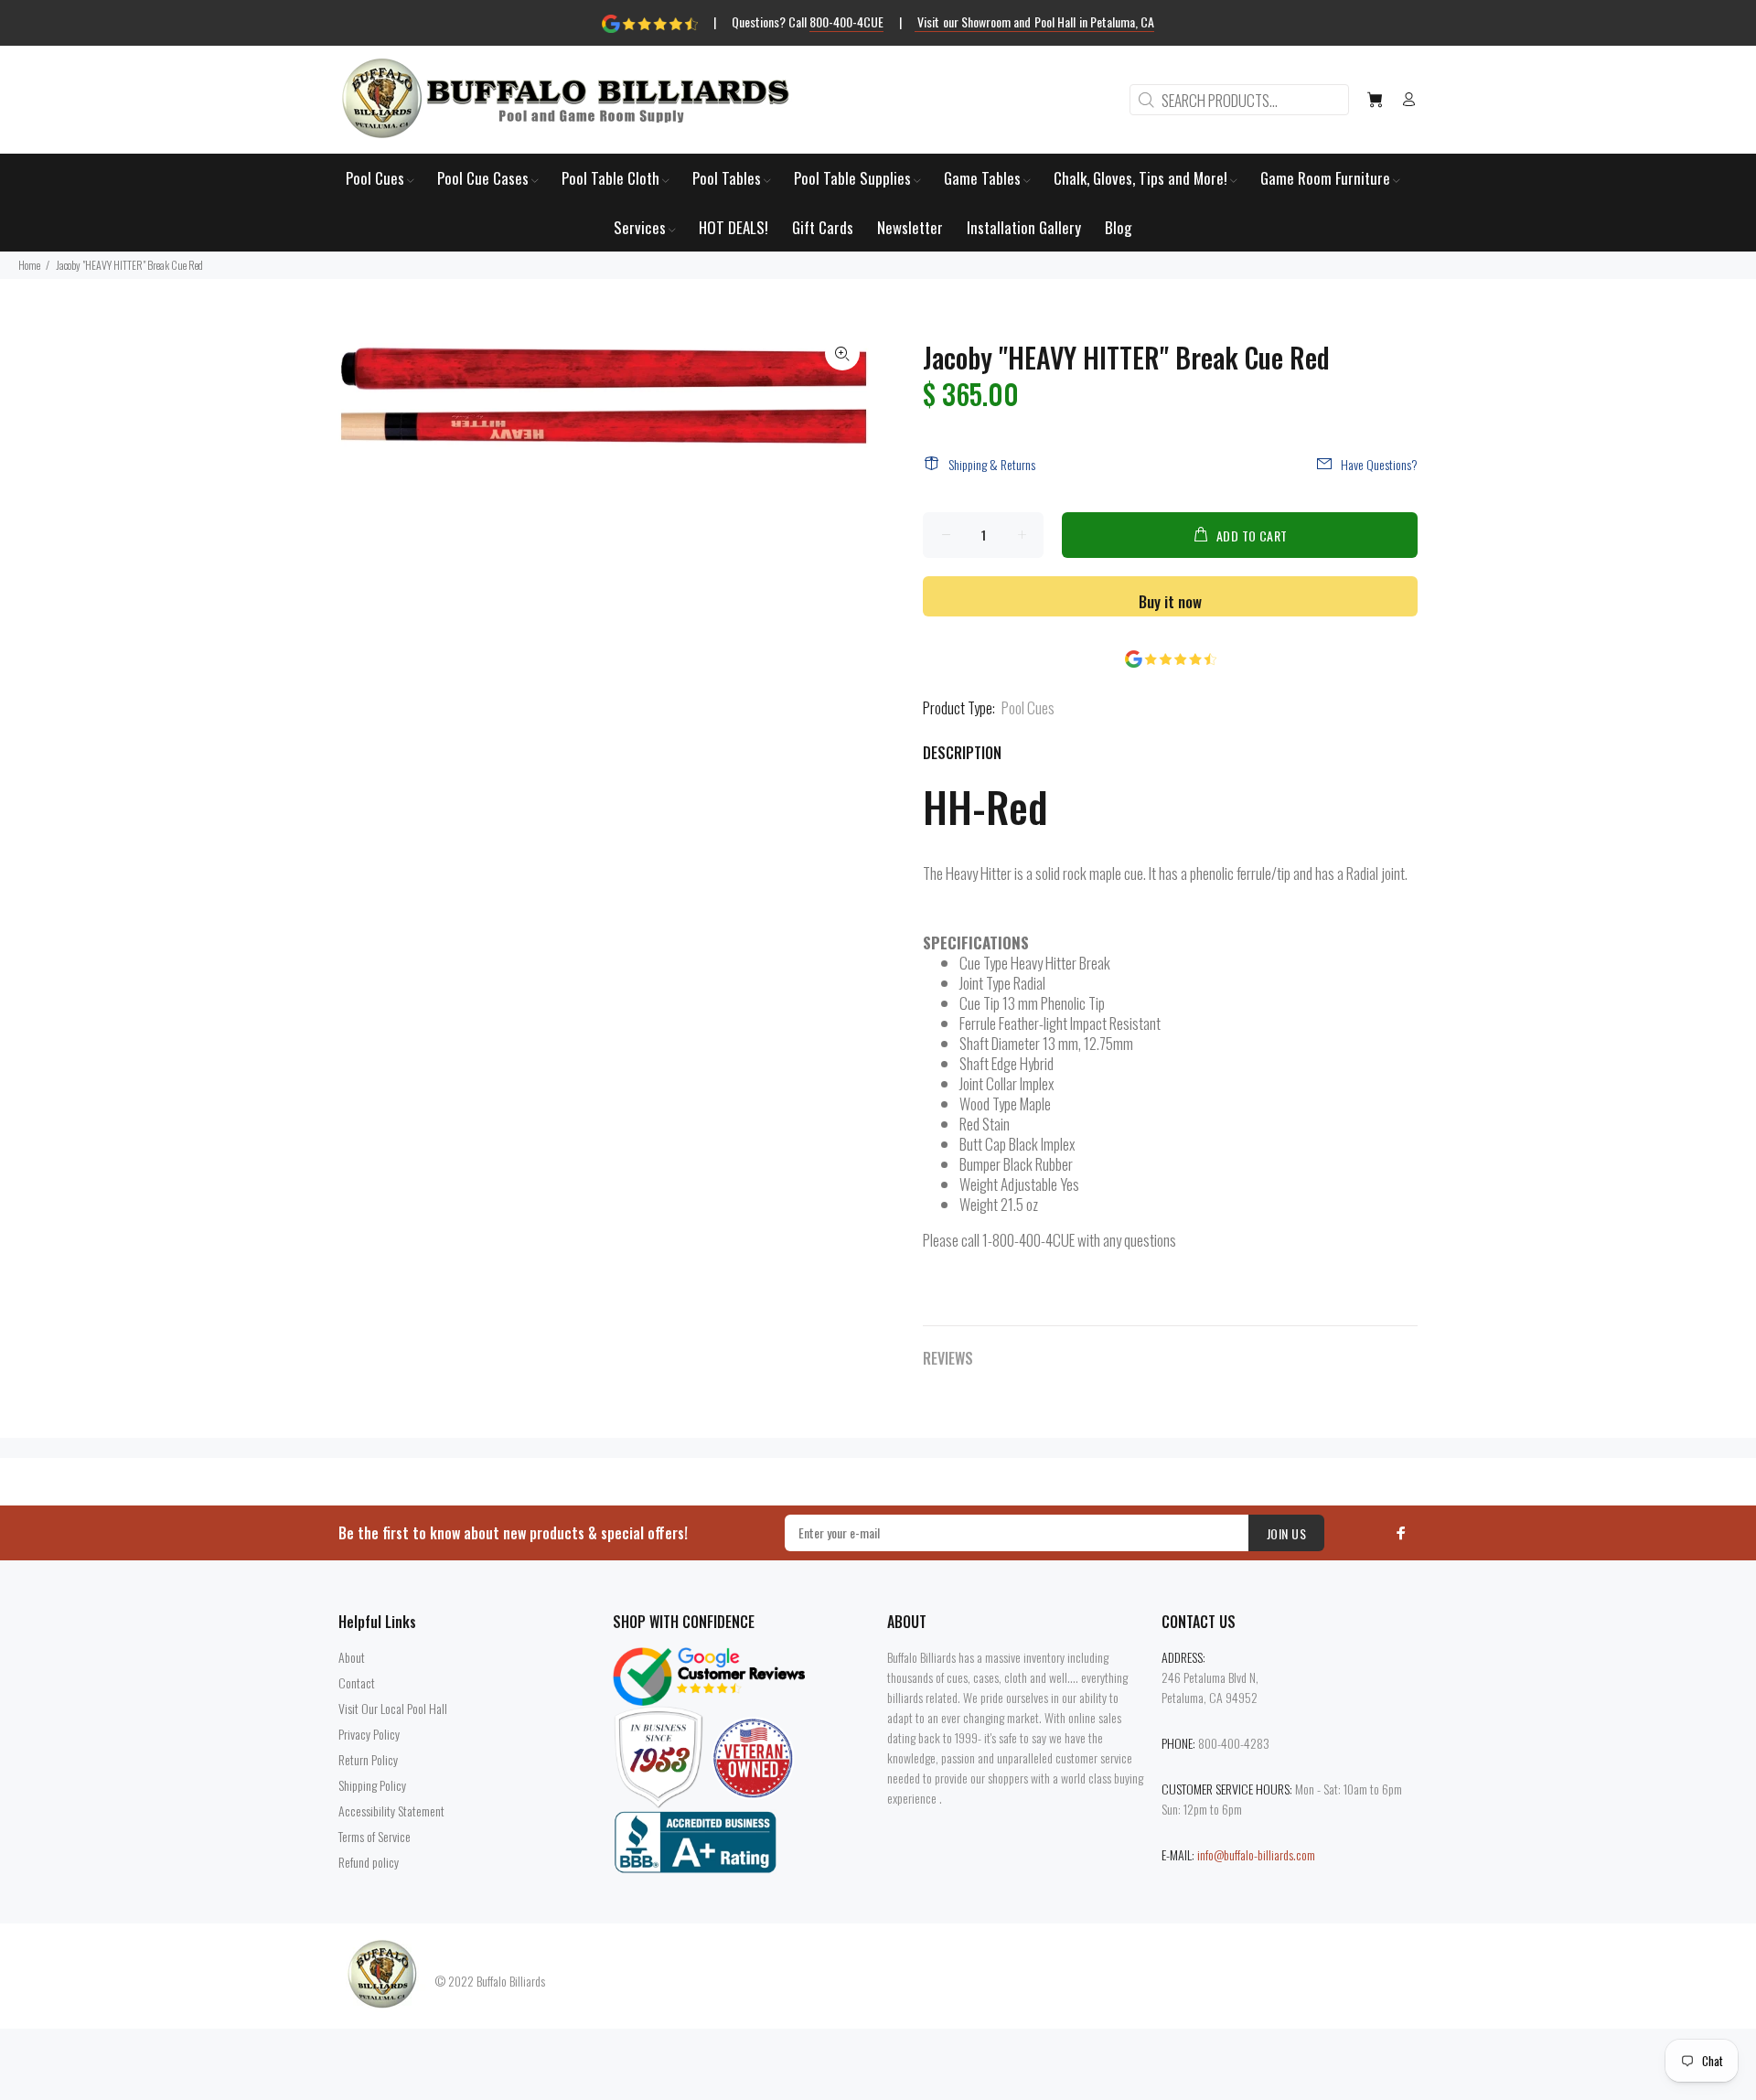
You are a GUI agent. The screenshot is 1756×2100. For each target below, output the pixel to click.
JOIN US (1286, 1533)
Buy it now (1170, 601)
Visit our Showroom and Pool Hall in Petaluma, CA (1035, 21)
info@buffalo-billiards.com (1256, 1854)
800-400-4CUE (846, 21)
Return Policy (368, 1759)
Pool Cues (1028, 707)
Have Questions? (1379, 464)
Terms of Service (375, 1836)
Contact (357, 1682)
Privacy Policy (369, 1734)
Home (29, 265)
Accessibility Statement (391, 1811)
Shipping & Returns (992, 464)
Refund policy (369, 1862)
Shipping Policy (372, 1785)
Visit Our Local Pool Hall (393, 1708)
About (352, 1657)
